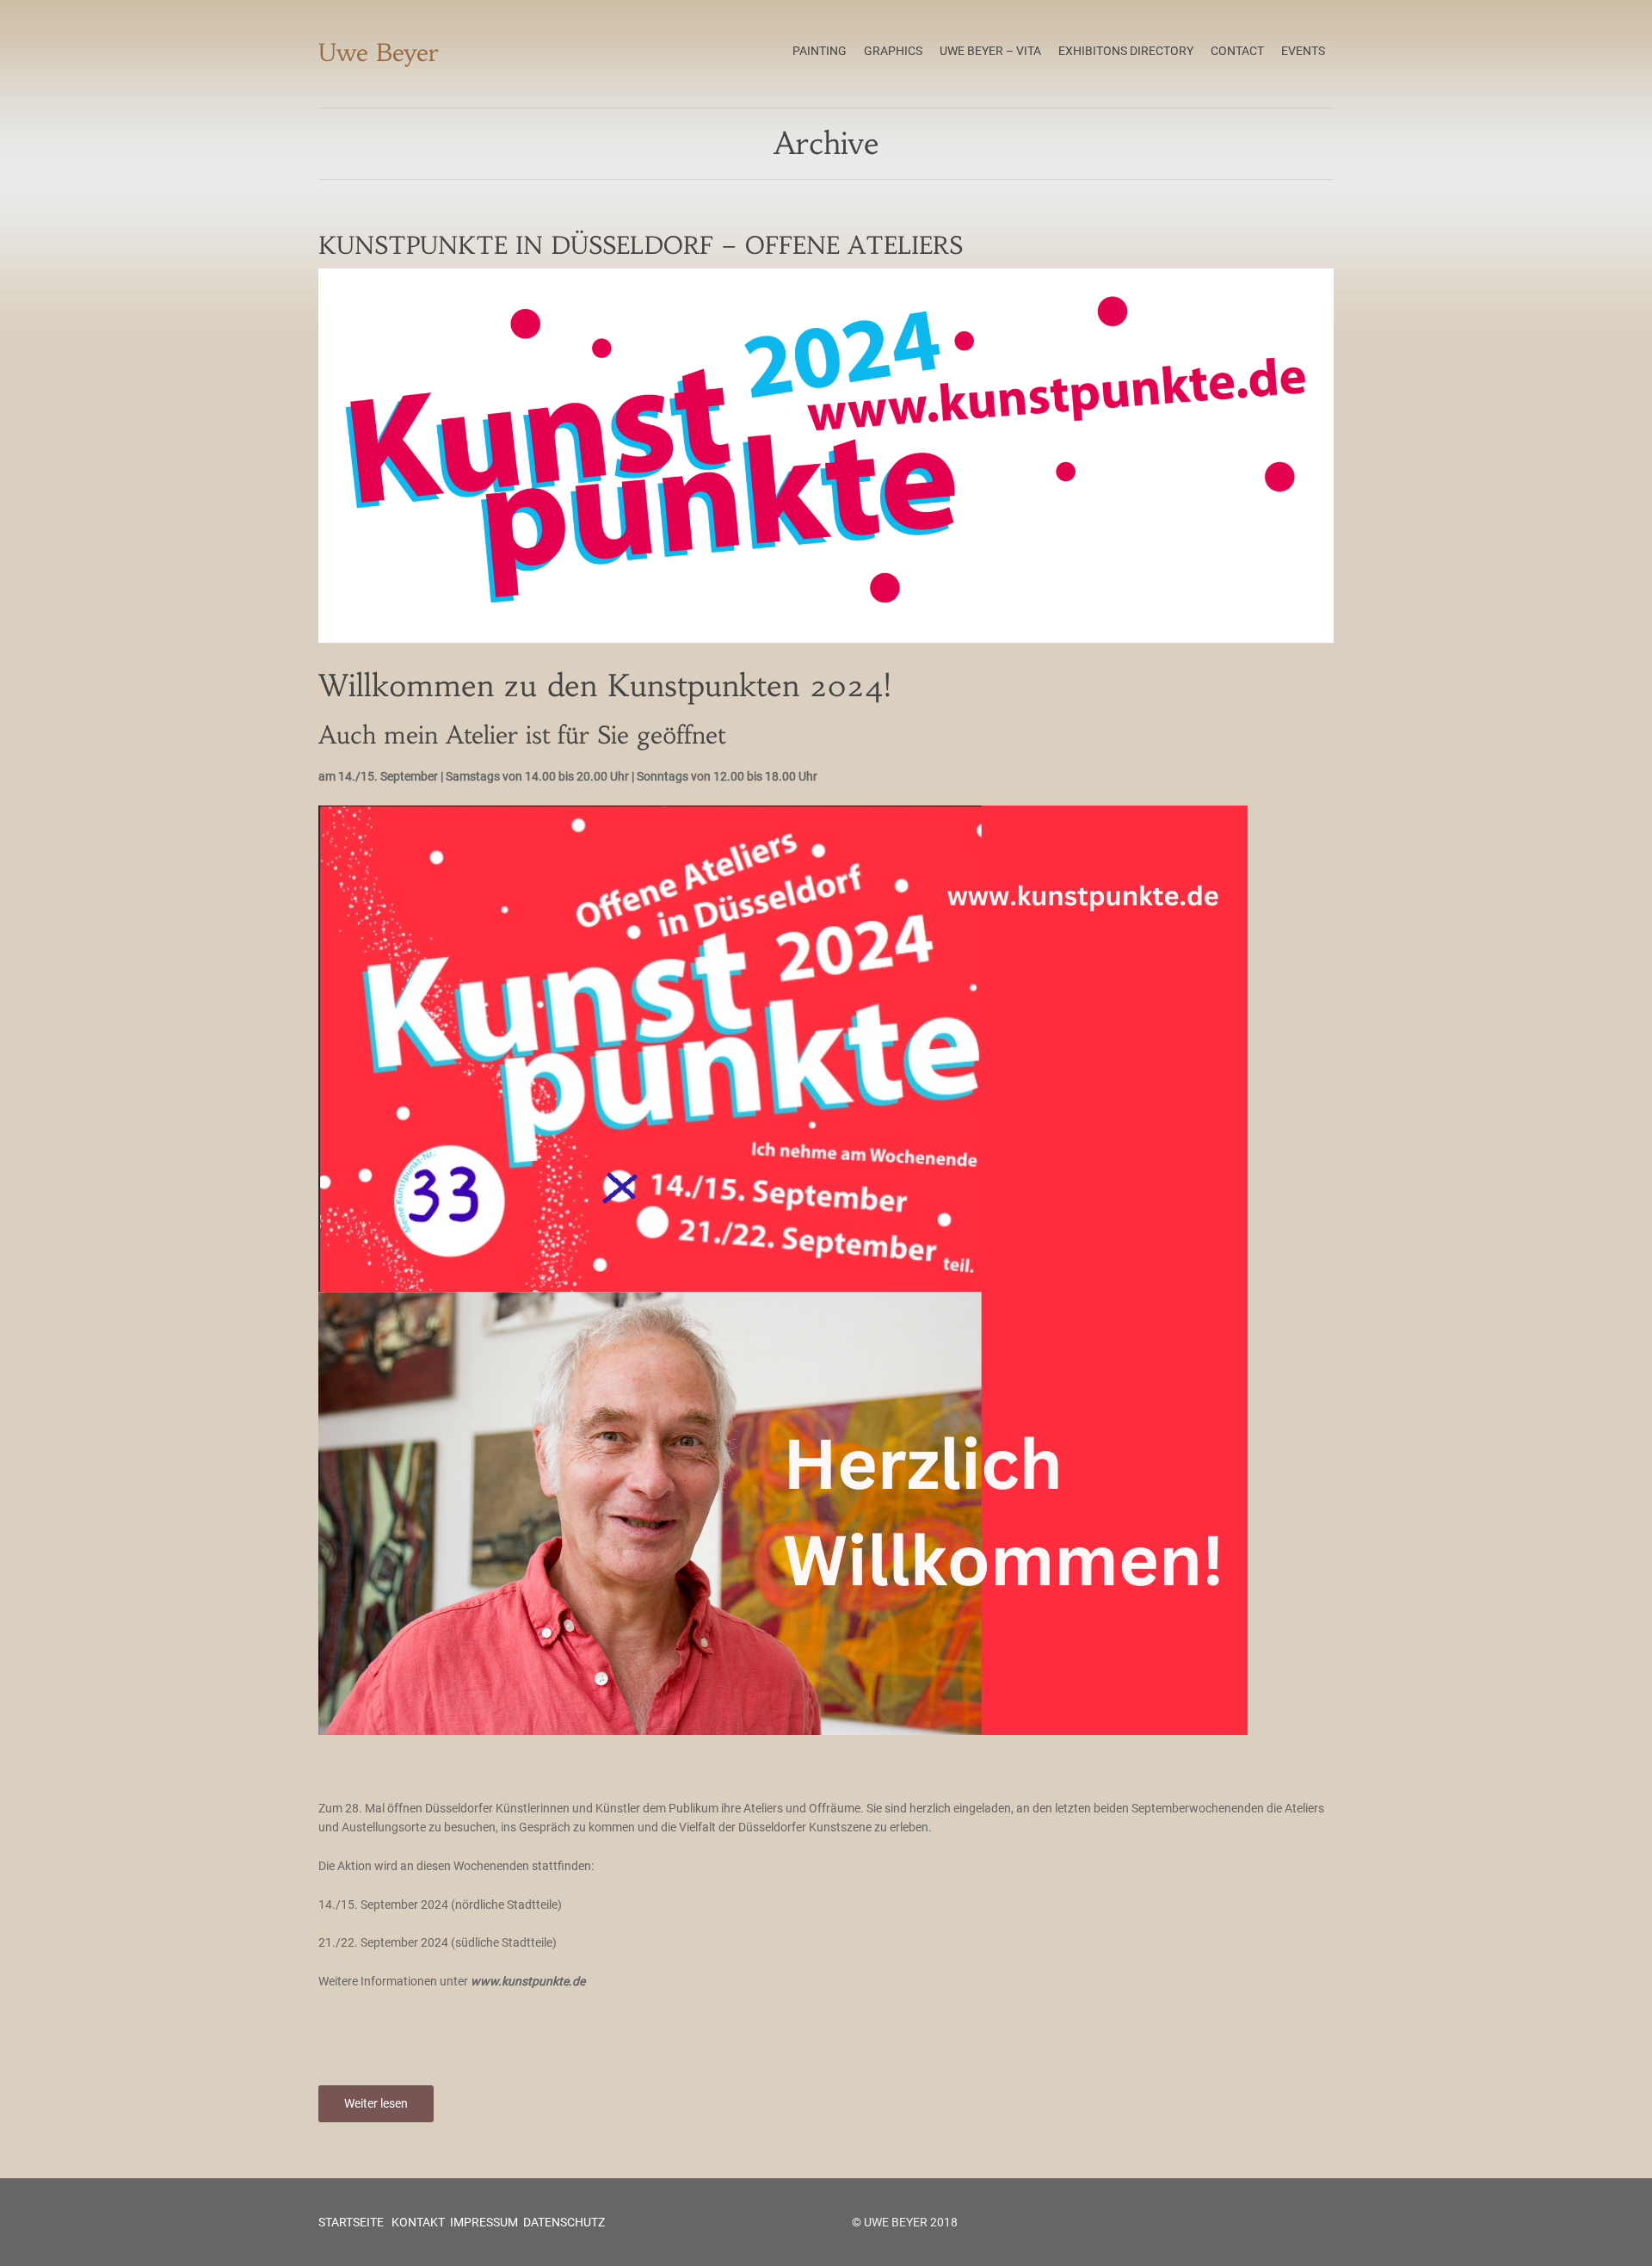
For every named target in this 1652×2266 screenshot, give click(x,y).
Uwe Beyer (379, 53)
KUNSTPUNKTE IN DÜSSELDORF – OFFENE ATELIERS (641, 246)
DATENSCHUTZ (564, 2222)
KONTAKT (417, 2222)
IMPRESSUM (484, 2222)
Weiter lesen (376, 2103)
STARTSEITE (351, 2222)
